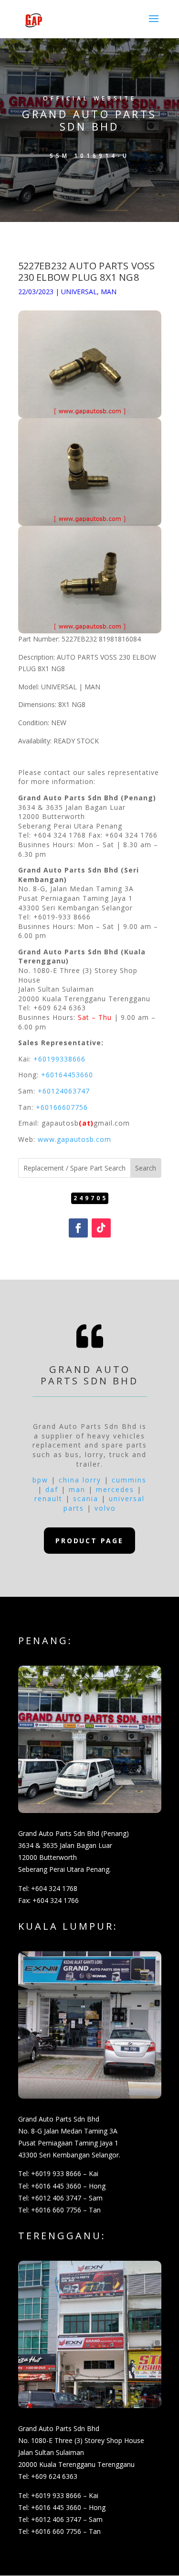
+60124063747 (64, 1091)
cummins (129, 1480)
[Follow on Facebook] (78, 1228)
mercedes (115, 1489)
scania (86, 1498)
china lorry (80, 1480)
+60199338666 (59, 1059)
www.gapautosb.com (74, 1139)
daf (52, 1489)
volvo (105, 1508)
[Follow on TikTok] (101, 1228)
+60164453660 (67, 1075)
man (77, 1489)
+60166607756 (62, 1107)
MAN (109, 292)
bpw (40, 1480)
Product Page (89, 1541)
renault (48, 1498)
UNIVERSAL (79, 292)
